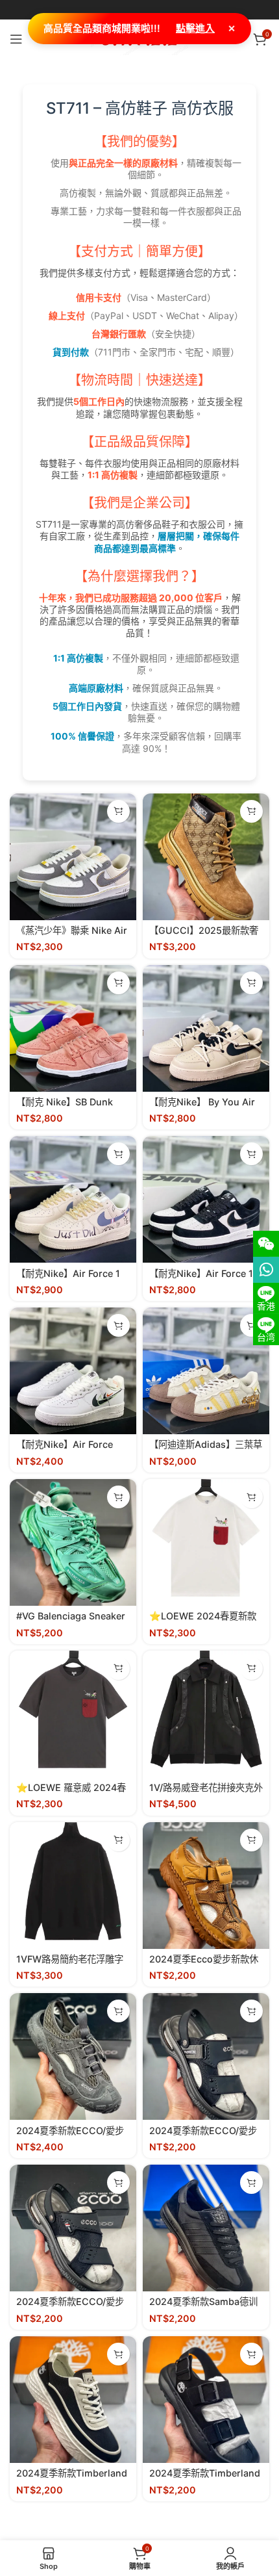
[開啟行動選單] (16, 39)
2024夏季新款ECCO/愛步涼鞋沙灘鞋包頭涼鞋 (203, 2136)
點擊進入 (195, 28)
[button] (118, 811)
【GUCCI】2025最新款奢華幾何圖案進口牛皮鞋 (204, 936)
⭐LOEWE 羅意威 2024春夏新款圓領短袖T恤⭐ (71, 1793)
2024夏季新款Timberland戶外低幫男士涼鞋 (205, 2479)
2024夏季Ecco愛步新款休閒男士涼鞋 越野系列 (204, 1964)
